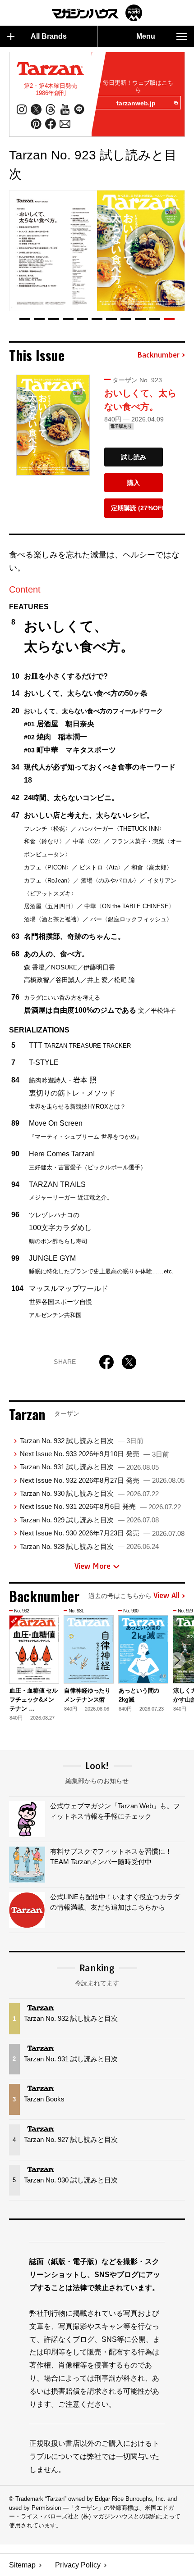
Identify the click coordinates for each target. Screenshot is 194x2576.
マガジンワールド (97, 13)
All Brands (49, 36)
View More (92, 1566)
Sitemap (22, 2565)
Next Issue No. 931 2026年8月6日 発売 (100, 1506)
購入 (134, 483)
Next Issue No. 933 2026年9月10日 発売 (95, 1454)
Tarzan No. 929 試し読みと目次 (89, 1520)
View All (166, 1596)
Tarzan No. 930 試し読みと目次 (89, 1493)
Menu (146, 36)
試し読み (134, 457)
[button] (25, 319)
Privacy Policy (78, 2565)
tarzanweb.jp (136, 103)
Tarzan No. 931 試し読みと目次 (89, 1467)
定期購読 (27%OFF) (137, 508)
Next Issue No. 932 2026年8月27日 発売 (102, 1480)
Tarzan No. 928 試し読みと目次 (89, 1546)
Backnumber (158, 355)
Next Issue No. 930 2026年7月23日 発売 (102, 1533)
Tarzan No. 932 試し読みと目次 (82, 1441)
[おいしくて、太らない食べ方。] (53, 425)
